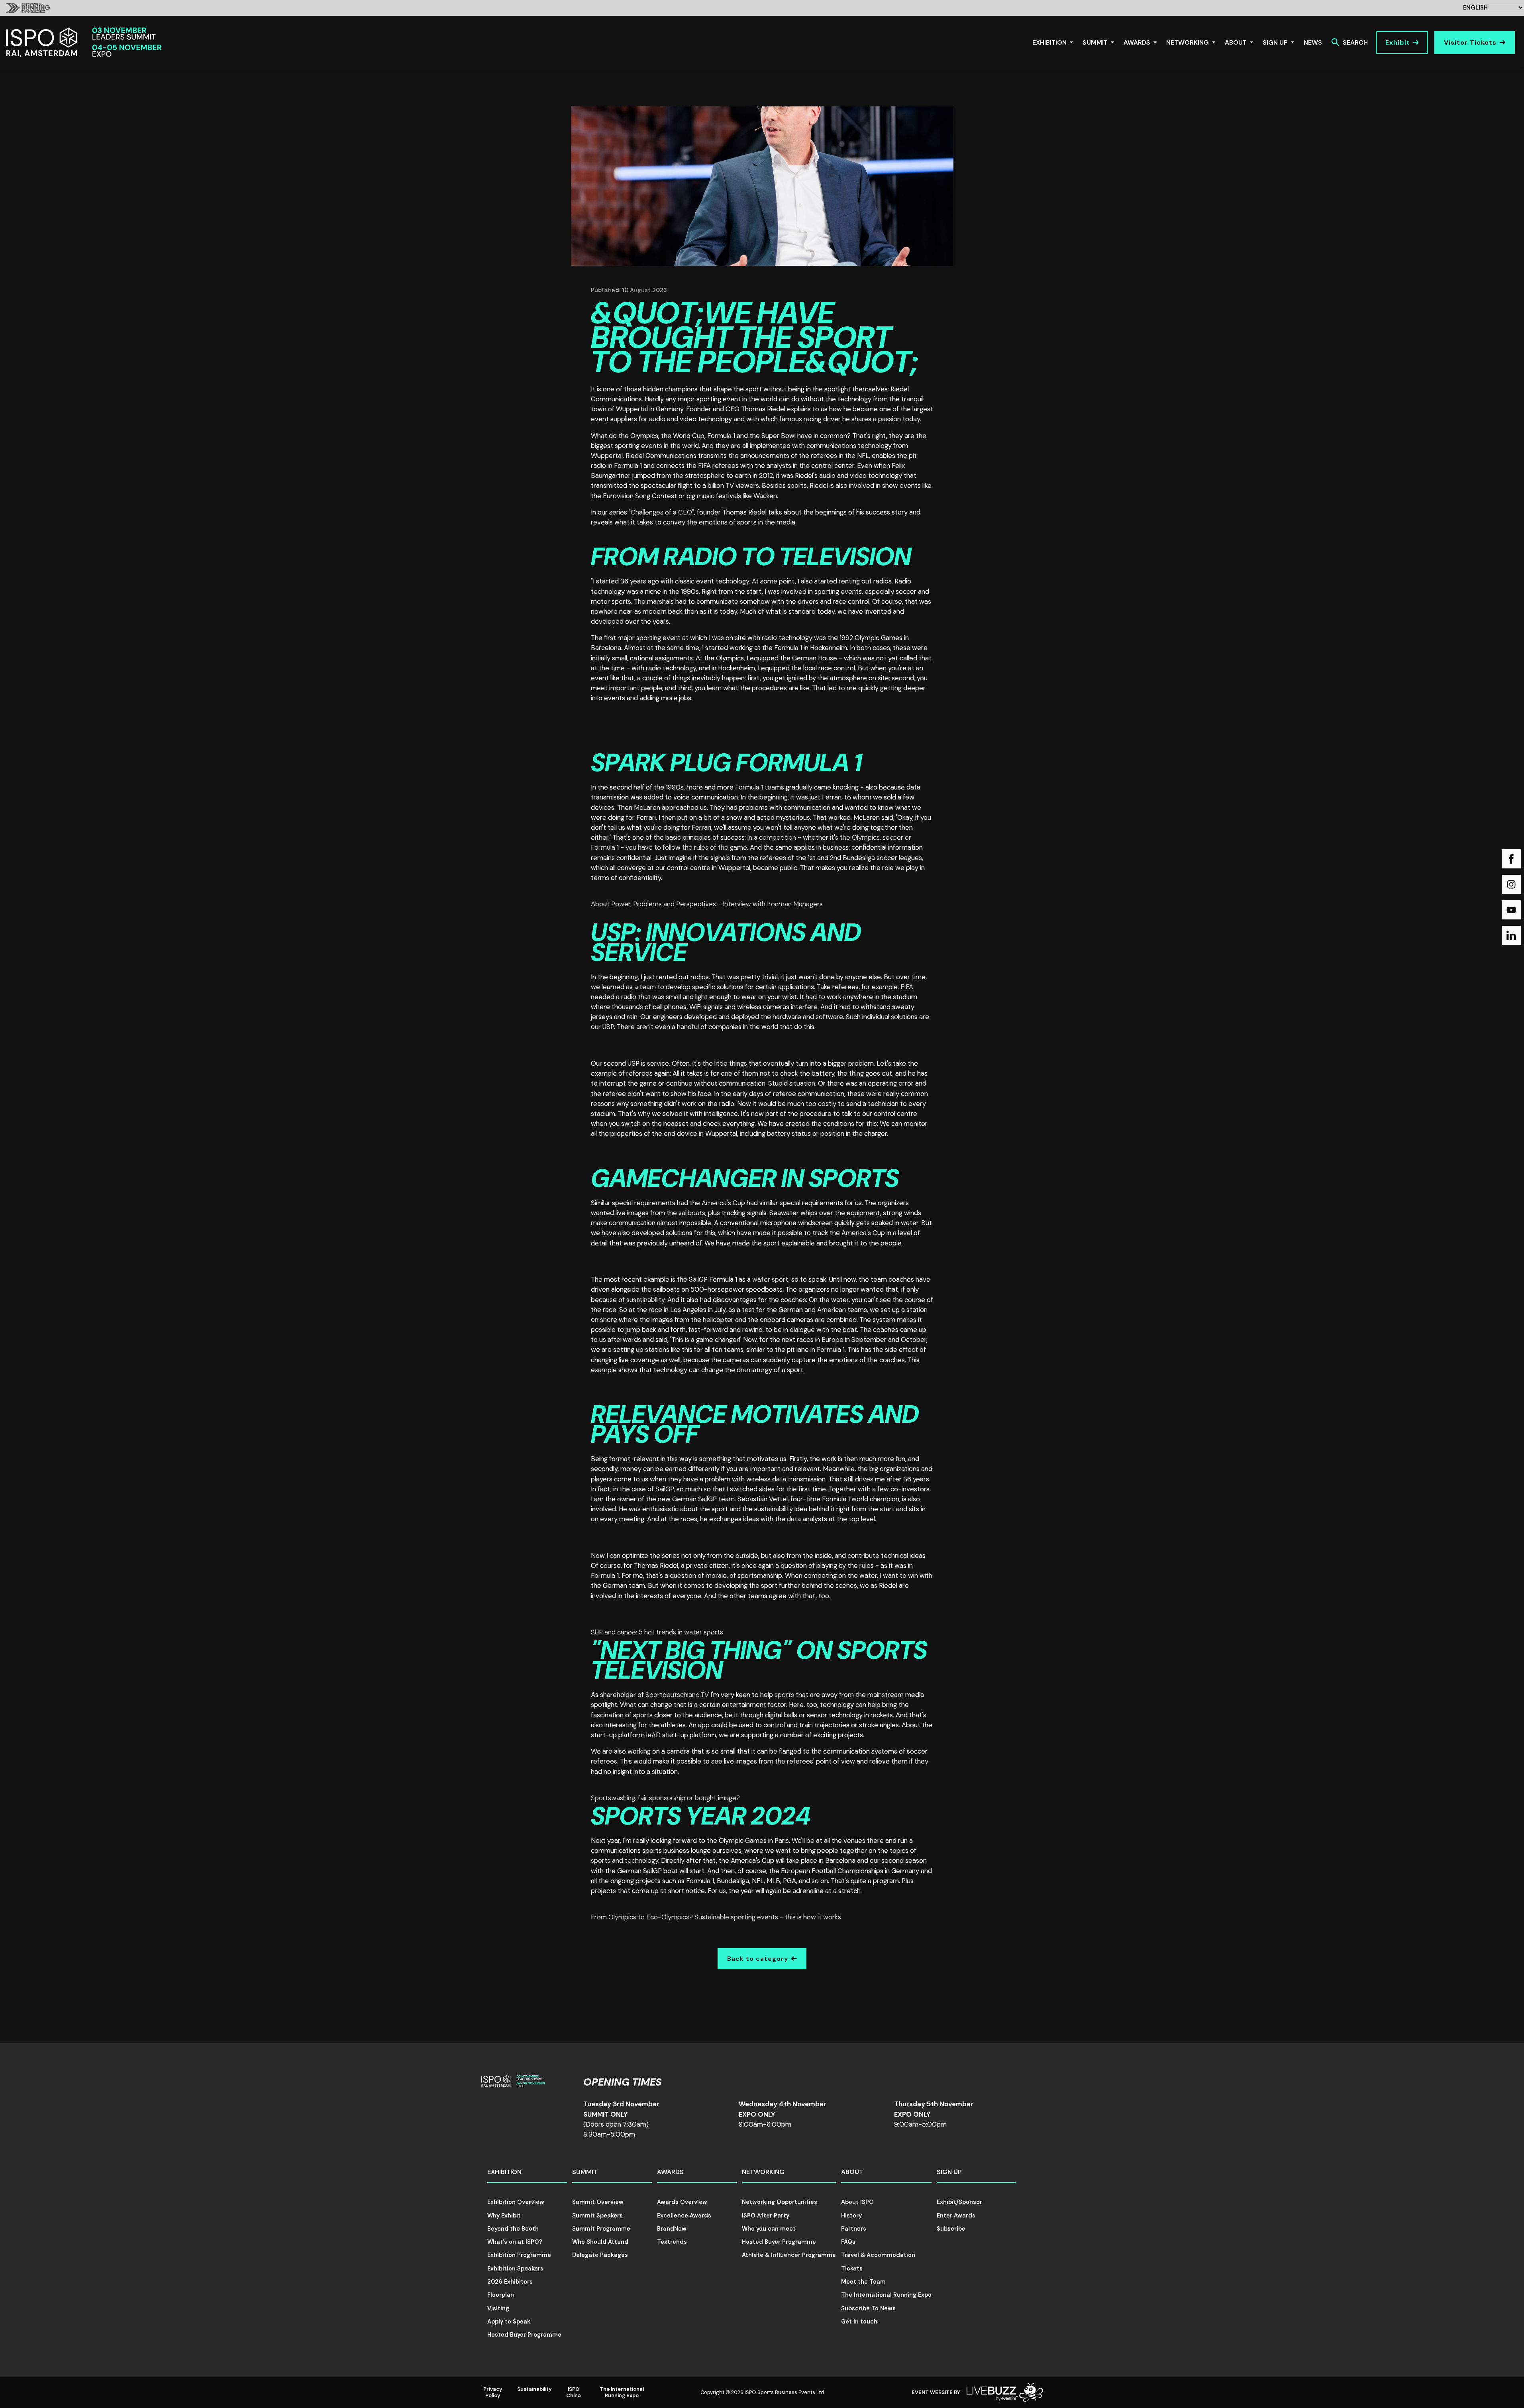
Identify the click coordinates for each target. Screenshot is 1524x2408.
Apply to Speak (509, 2322)
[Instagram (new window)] (1511, 884)
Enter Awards (956, 2216)
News (1313, 42)
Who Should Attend (600, 2242)
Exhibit (1398, 42)
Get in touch (859, 2322)
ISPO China (574, 2392)
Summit (1095, 42)
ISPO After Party (766, 2216)
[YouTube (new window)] (1511, 910)
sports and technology (625, 1860)
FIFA (907, 987)
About (1236, 42)
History (851, 2216)
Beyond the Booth (513, 2229)
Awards (1137, 42)
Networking (1188, 42)
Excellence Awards (684, 2216)
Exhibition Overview (516, 2202)
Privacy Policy (493, 2392)
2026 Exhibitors (510, 2282)
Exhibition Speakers (515, 2269)
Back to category (758, 1959)
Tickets (852, 2269)
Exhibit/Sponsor (959, 2202)
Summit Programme (601, 2229)
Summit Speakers (597, 2216)
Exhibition (1049, 42)
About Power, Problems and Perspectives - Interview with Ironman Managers (707, 904)
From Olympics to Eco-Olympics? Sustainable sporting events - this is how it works (716, 1917)
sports (784, 1695)
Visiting (498, 2308)
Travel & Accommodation (878, 2255)
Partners (854, 2229)
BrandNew (672, 2229)
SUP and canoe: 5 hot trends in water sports (657, 1632)
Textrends (672, 2242)
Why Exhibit (504, 2216)
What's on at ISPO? (515, 2242)
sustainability (645, 1300)
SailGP (698, 1279)
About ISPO (857, 2202)
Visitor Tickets (1470, 42)
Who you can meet (769, 2229)
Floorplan (501, 2295)
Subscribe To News (868, 2308)
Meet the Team (863, 2282)
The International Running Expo (886, 2295)
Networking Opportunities (780, 2202)
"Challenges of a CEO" (661, 512)
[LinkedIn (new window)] (1511, 935)
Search (1355, 42)
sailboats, (692, 1213)
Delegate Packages (600, 2255)
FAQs (848, 2242)
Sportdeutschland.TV (676, 1695)
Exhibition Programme (519, 2255)
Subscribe (951, 2229)
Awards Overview (682, 2202)
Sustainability (534, 2389)
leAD (653, 1735)
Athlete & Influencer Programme (789, 2255)
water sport (770, 1279)
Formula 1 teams (760, 787)
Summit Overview (598, 2202)
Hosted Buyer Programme (524, 2335)
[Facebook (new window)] (1511, 859)
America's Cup (723, 1203)
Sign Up (1275, 42)
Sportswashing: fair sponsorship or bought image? (665, 1798)
